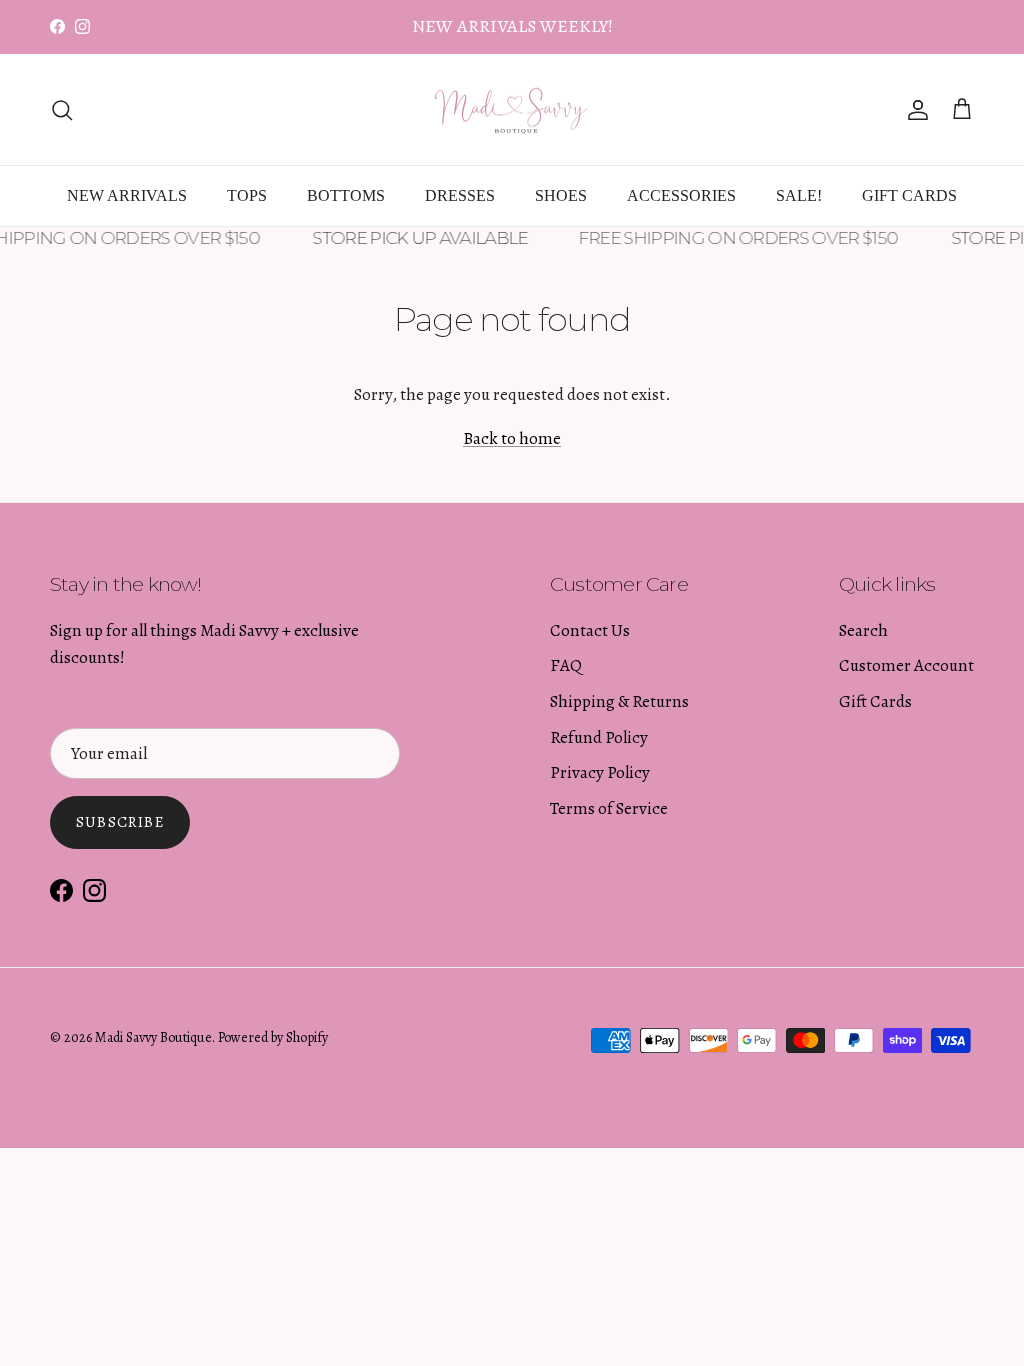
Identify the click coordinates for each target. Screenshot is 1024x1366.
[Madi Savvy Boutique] (512, 110)
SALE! (799, 195)
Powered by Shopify (273, 1037)
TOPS (247, 195)
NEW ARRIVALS (127, 195)
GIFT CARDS (909, 195)
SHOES (561, 195)
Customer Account (906, 665)
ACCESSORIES (681, 195)
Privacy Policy (600, 772)
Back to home (512, 438)
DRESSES (460, 195)
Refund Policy (599, 737)
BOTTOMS (346, 195)
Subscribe (120, 822)
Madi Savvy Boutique (153, 1037)
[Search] (62, 110)
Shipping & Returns (619, 701)
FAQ (566, 665)
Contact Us (590, 630)
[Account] (914, 110)
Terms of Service (609, 808)
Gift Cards (875, 701)
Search (863, 630)
